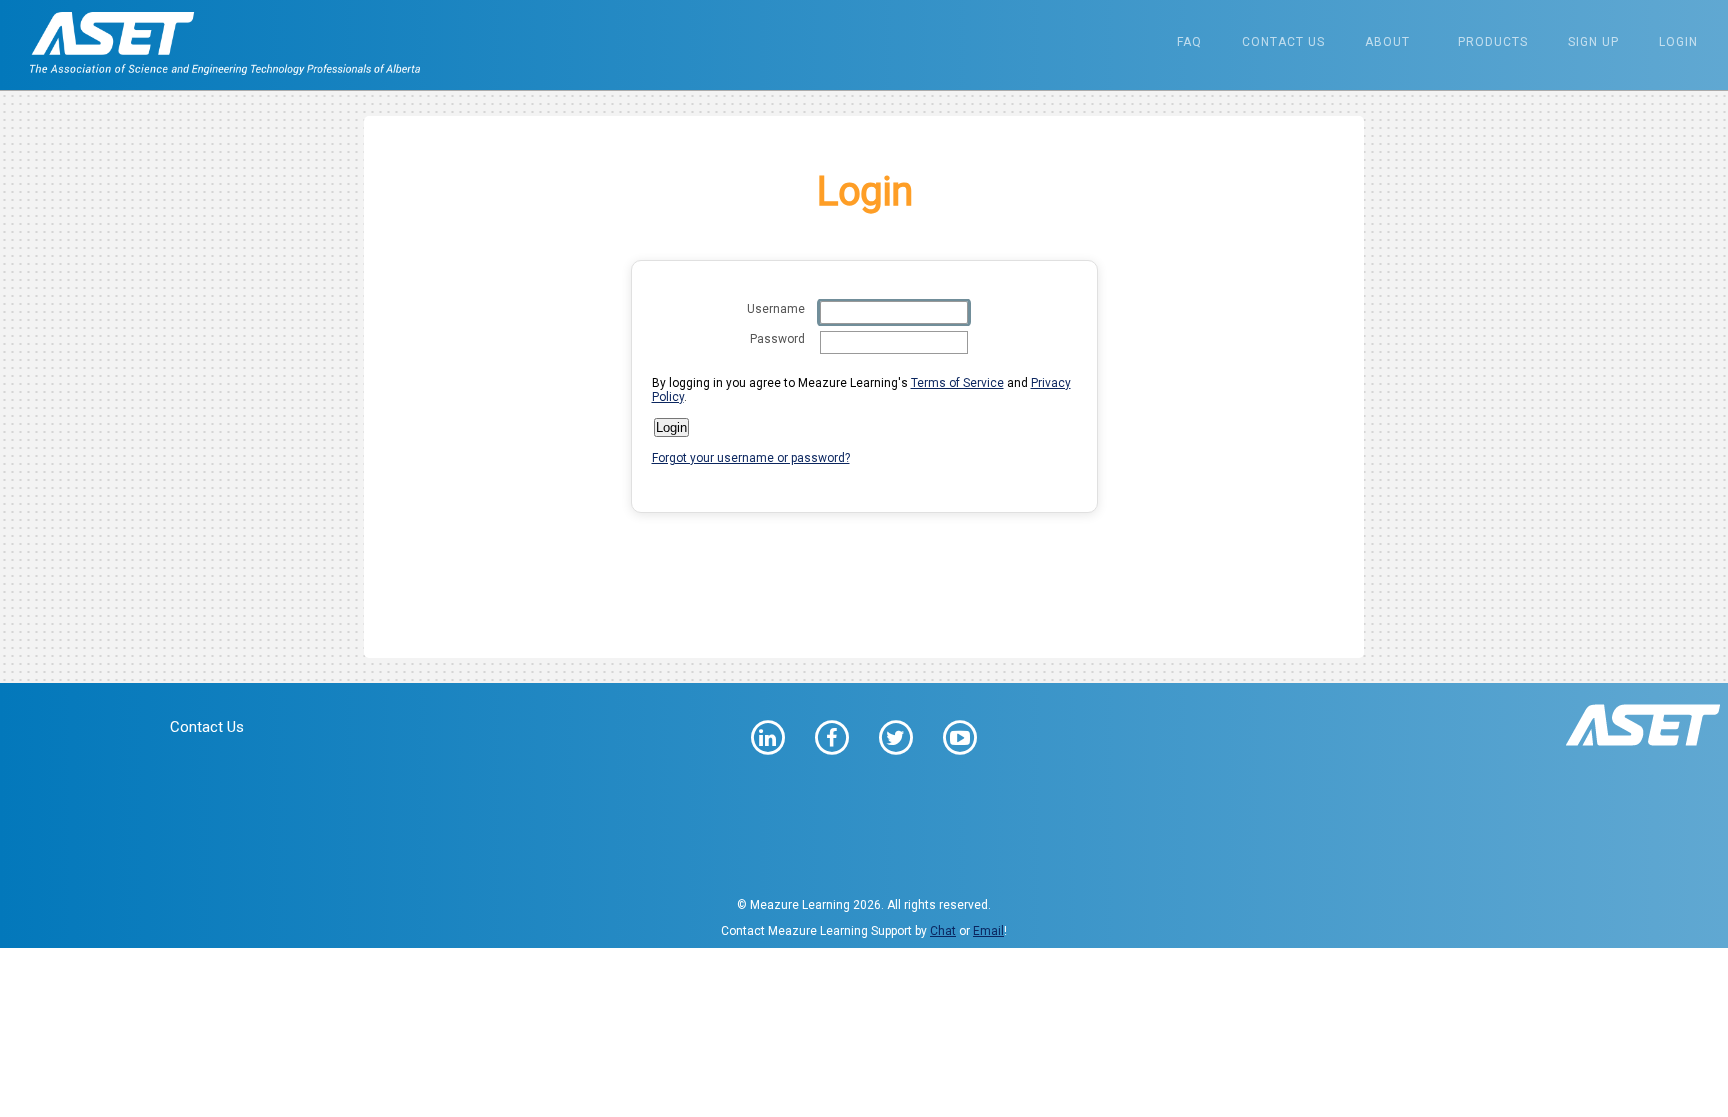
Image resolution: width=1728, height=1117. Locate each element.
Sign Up (1593, 42)
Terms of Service (957, 383)
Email (988, 931)
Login (1678, 42)
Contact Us (1283, 42)
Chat (943, 931)
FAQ (1189, 42)
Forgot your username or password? (751, 458)
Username (776, 309)
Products (1493, 42)
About (1387, 42)
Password (777, 339)
